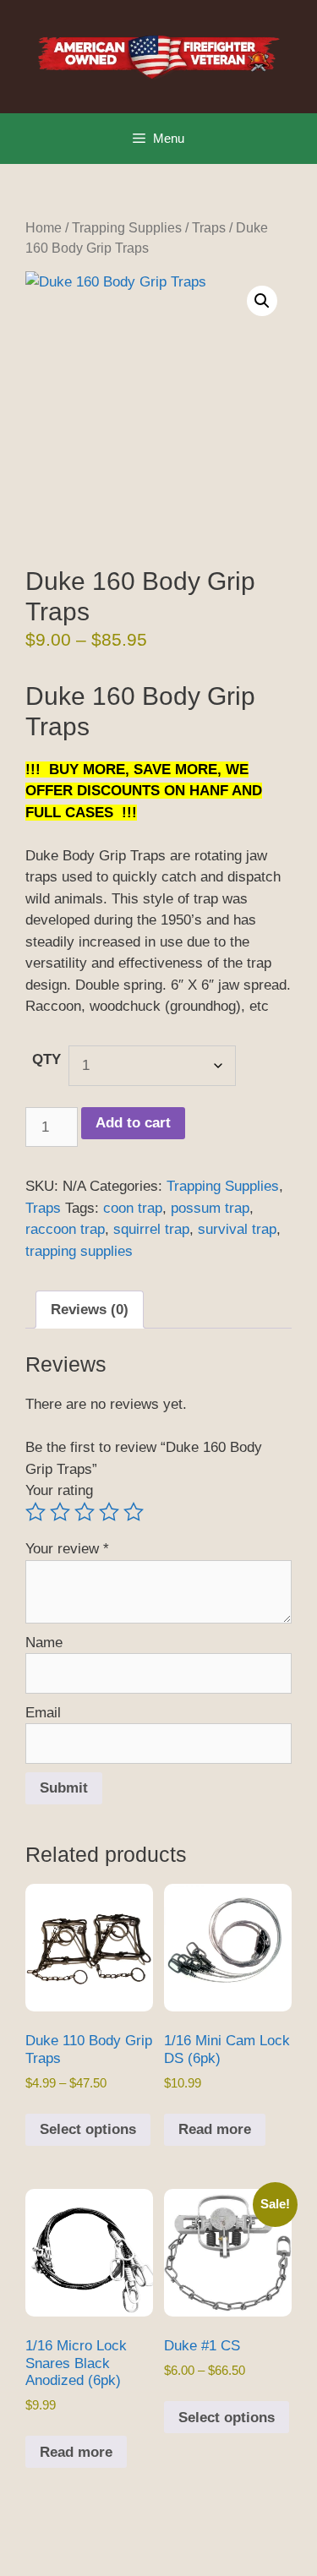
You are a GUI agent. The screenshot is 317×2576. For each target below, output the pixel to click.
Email (43, 1713)
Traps (209, 228)
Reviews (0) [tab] (90, 1310)
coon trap (133, 1208)
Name (44, 1643)
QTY (46, 1059)
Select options (88, 2129)
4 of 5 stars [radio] (109, 1512)
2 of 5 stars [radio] (60, 1512)
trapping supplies (79, 1251)
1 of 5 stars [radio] (36, 1512)
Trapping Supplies (127, 228)
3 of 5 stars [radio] (85, 1512)
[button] (262, 301)
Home (44, 228)
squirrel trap (151, 1229)
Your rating (59, 1490)
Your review (67, 1549)
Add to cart (133, 1123)
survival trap (237, 1229)
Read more (215, 2129)
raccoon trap (65, 1229)
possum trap (210, 1208)
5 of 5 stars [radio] (134, 1512)
